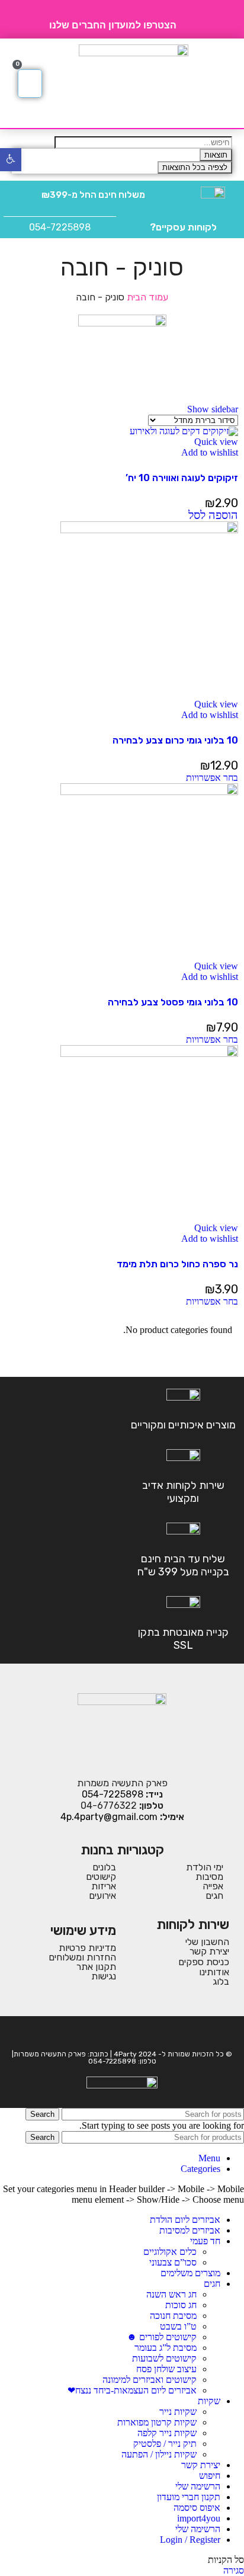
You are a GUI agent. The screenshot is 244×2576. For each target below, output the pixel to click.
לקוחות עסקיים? (183, 227)
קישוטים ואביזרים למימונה (150, 2380)
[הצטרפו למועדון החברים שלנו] (190, 20)
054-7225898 (60, 227)
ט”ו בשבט (178, 2326)
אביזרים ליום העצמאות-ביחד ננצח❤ (132, 2390)
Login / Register (190, 2540)
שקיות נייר (178, 2412)
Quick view (216, 442)
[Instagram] (114, 2033)
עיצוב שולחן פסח (166, 2369)
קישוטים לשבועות (164, 2358)
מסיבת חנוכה (173, 2316)
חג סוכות (181, 2305)
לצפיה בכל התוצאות (195, 167)
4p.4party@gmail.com (109, 1817)
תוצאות (216, 155)
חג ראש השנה (171, 2294)
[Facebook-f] (130, 2033)
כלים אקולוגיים (170, 2252)
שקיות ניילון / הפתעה (159, 2454)
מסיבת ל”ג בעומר (166, 2348)
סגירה (234, 2570)
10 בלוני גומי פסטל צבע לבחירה (173, 1002)
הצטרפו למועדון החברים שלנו (113, 25)
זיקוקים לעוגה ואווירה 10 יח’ (182, 478)
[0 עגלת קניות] (30, 84)
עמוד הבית (146, 297)
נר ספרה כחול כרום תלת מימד (177, 1264)
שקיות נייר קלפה (167, 2433)
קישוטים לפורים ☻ (162, 2337)
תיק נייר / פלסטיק (165, 2444)
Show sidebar (213, 409)
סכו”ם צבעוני (173, 2262)
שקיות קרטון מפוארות (157, 2422)
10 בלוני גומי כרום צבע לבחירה (175, 740)
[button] (222, 84)
